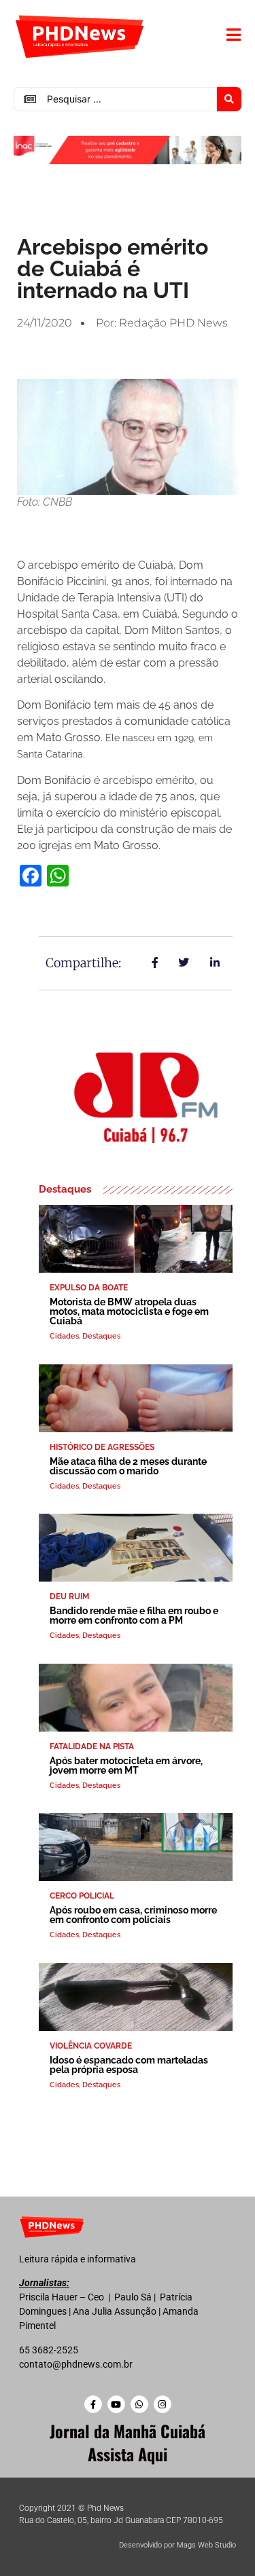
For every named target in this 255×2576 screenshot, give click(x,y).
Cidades (64, 1336)
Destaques (101, 1336)
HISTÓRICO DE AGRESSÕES (102, 1447)
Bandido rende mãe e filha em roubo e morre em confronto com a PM (134, 1616)
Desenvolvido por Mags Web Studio (177, 2545)
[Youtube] (116, 2404)
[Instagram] (163, 2404)
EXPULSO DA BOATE (89, 1288)
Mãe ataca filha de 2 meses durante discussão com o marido (128, 1466)
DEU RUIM (69, 1597)
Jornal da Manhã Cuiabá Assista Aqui (128, 2442)
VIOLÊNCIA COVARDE (91, 2046)
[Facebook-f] (93, 2404)
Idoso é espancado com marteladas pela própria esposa (129, 2065)
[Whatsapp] (139, 2404)
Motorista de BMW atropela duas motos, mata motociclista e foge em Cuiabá (129, 1311)
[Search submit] (229, 99)
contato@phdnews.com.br (76, 2364)
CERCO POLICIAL (82, 1896)
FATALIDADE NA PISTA (92, 1747)
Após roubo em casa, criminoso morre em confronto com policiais (133, 1915)
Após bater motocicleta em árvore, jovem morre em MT (126, 1766)
